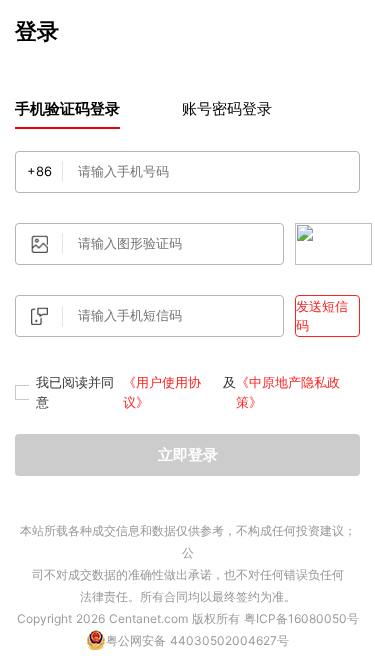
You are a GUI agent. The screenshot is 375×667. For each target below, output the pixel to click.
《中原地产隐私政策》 (288, 392)
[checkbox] (22, 392)
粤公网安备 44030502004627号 (197, 640)
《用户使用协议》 (162, 392)
